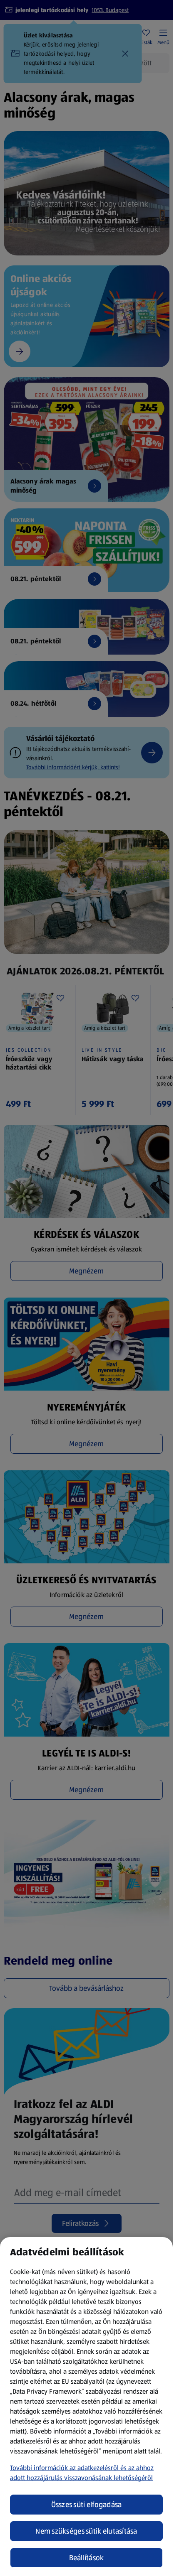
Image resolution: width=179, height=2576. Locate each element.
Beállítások (87, 2558)
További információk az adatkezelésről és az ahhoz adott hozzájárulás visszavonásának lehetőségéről (82, 2473)
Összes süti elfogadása (87, 2505)
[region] (86, 2407)
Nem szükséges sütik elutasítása (86, 2531)
